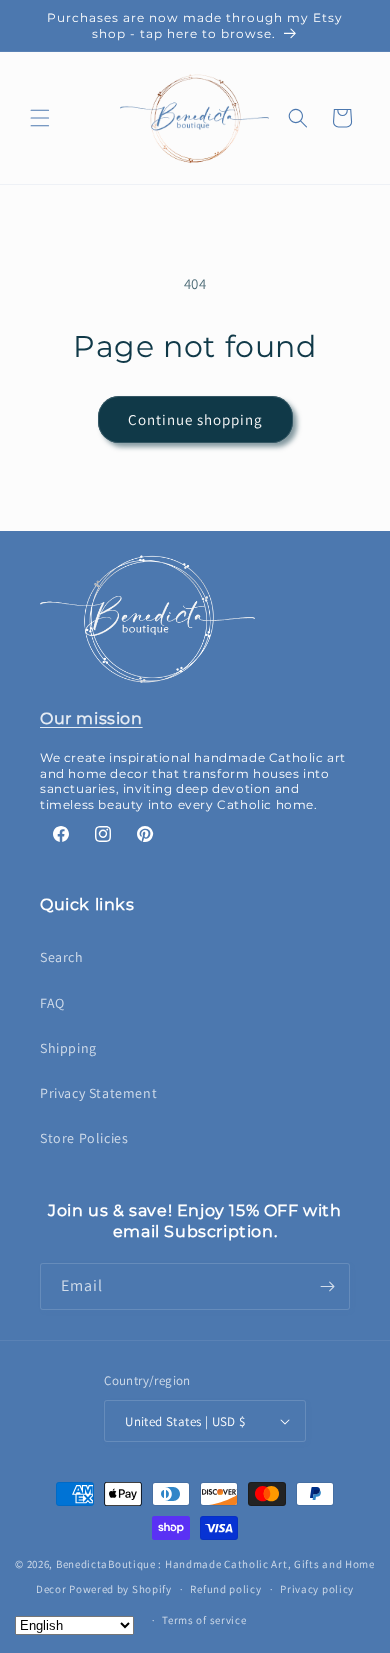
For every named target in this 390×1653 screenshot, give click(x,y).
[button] (40, 118)
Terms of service (204, 1620)
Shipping (68, 1048)
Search (62, 957)
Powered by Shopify (120, 1589)
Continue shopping (195, 419)
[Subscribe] (327, 1286)
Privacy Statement (98, 1093)
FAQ (52, 1003)
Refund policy (225, 1589)
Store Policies (84, 1138)
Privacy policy (317, 1589)
